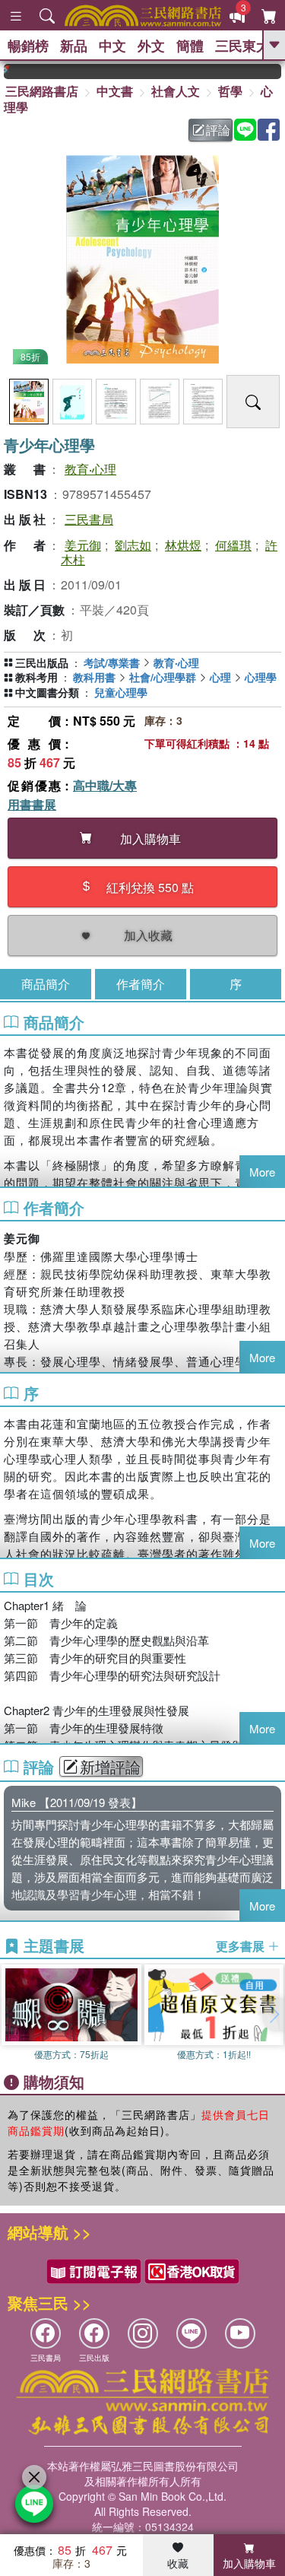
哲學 (230, 91)
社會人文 (176, 91)
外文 (151, 46)
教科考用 (36, 677)
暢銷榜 (28, 46)
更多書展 (242, 1946)
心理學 (261, 677)
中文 (112, 46)
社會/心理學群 (163, 677)
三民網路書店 (42, 91)
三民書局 (89, 519)
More (262, 1172)
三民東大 (242, 46)
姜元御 (83, 545)
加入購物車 (249, 2563)
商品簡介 (46, 984)
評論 (218, 130)
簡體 (190, 46)
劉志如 (133, 545)
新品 (74, 46)
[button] (274, 2015)
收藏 (178, 2563)
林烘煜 (183, 545)
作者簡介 (141, 984)
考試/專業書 (112, 662)
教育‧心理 (90, 469)
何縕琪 (233, 545)
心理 (220, 677)
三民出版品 (42, 662)
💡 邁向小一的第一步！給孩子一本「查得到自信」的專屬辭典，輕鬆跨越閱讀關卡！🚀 (274, 71)
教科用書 (94, 677)
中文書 (115, 91)
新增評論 (110, 1767)
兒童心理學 (121, 692)
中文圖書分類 (47, 692)
